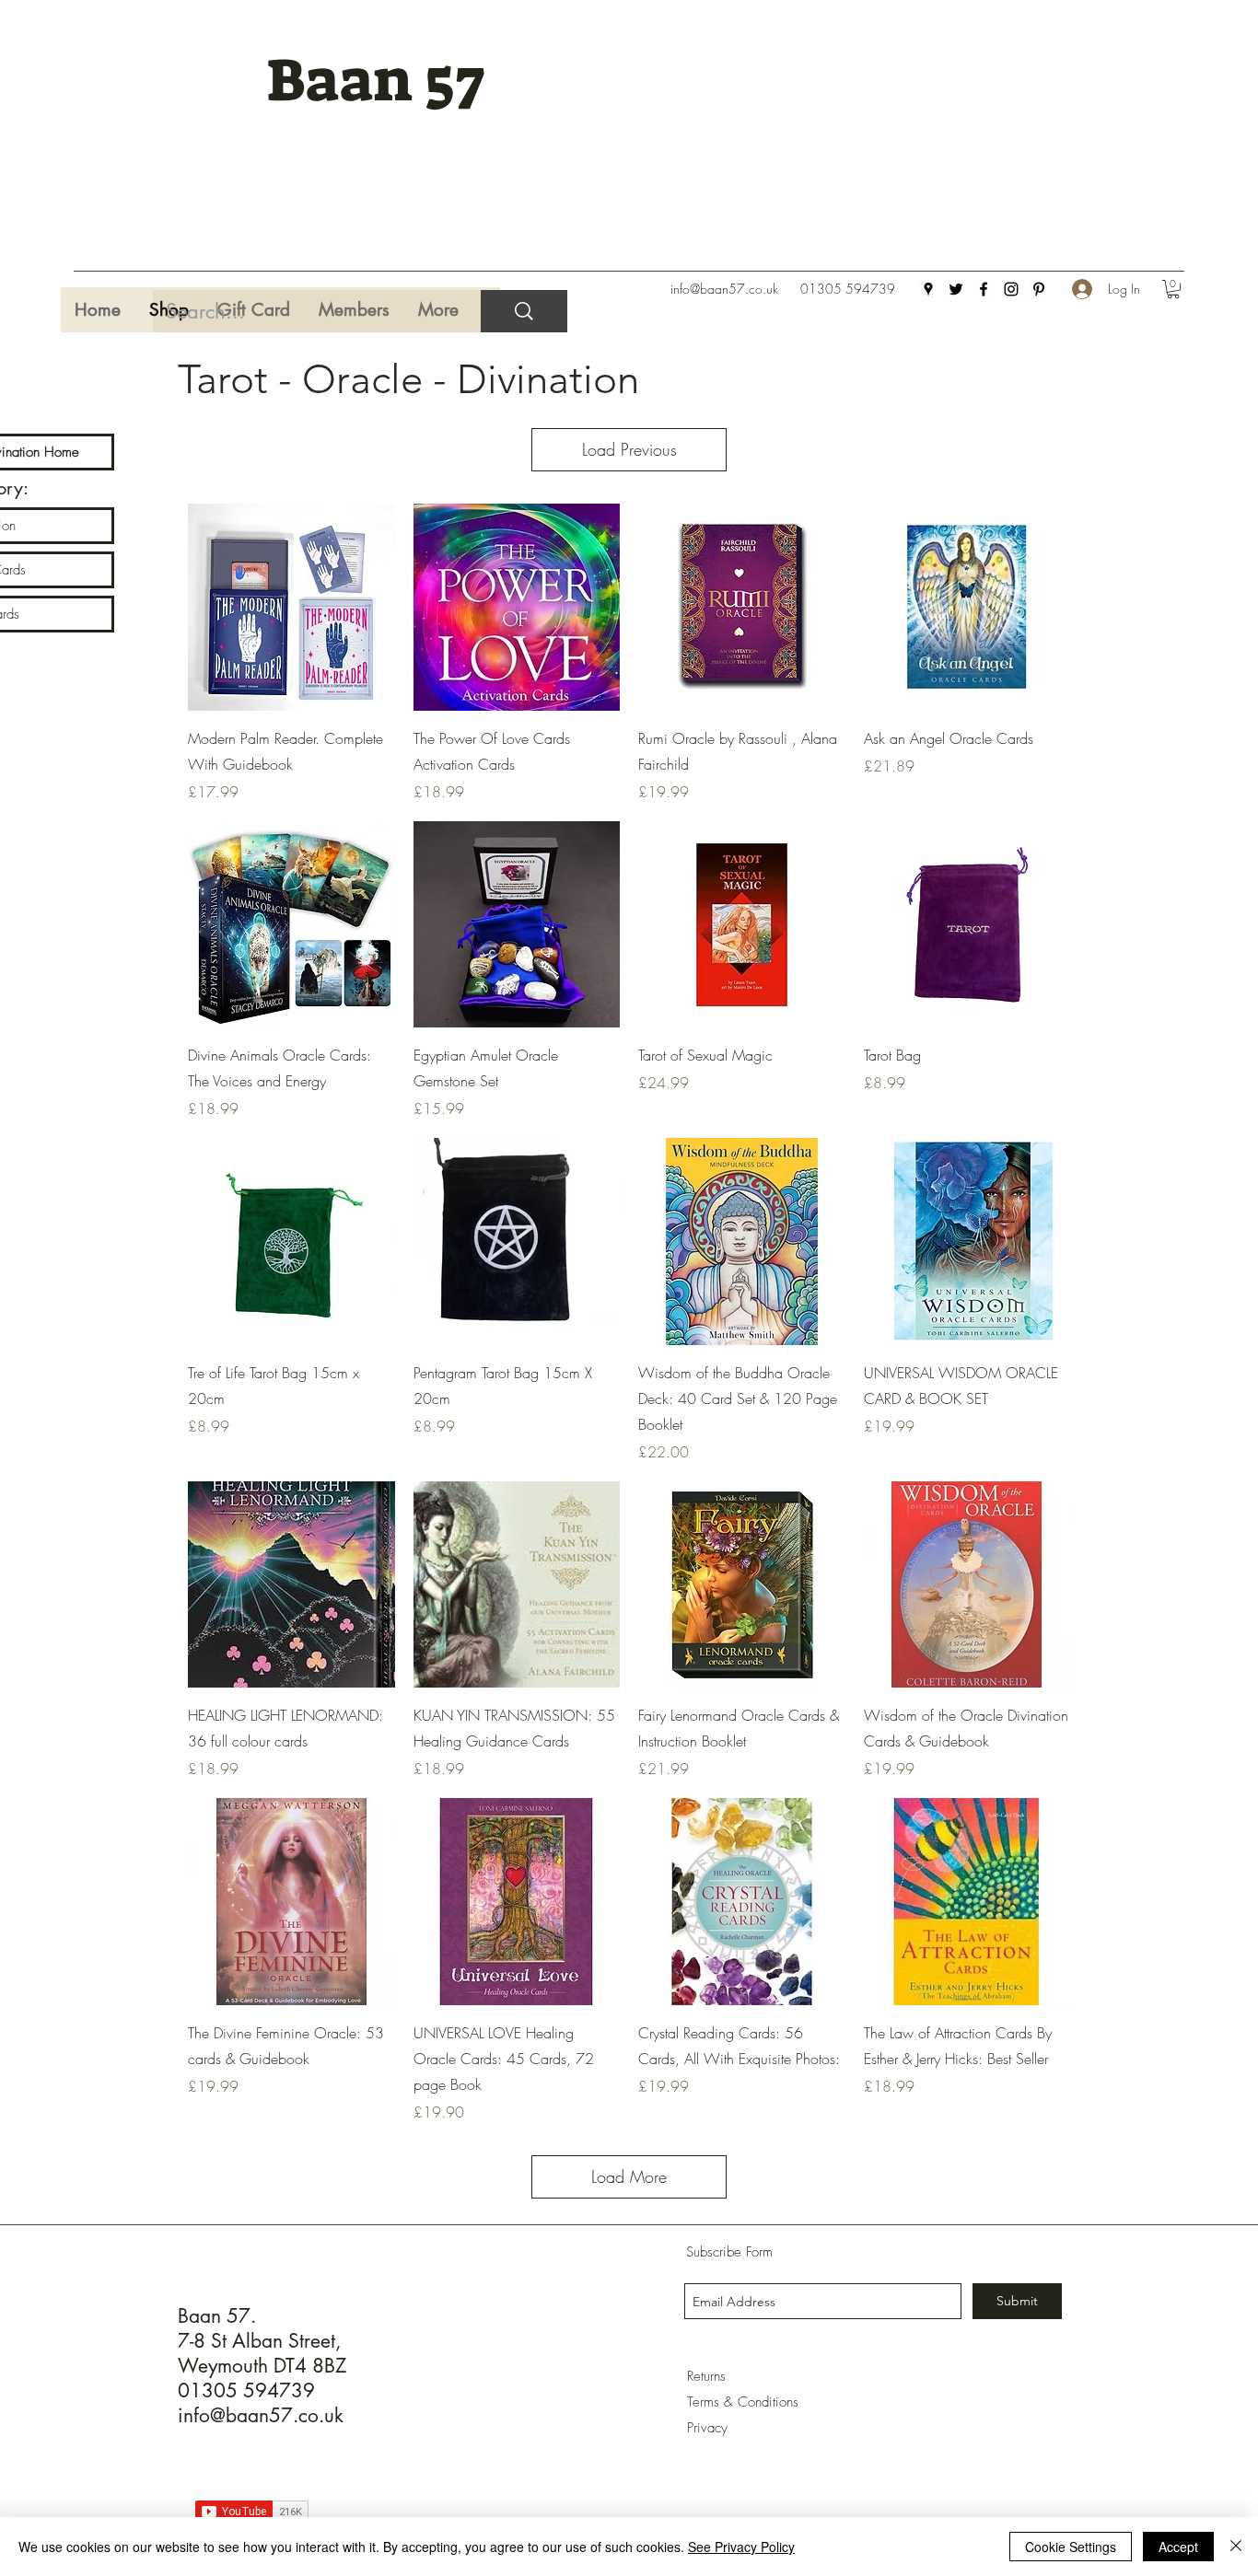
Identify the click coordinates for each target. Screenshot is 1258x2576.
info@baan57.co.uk (724, 289)
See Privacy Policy (741, 2547)
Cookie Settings (1071, 2547)
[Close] (1236, 2547)
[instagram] (1011, 289)
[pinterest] (1039, 289)
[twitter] (956, 289)
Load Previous (629, 449)
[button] (1173, 289)
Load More (629, 2176)
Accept (1178, 2547)
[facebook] (984, 289)
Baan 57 (375, 81)
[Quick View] (291, 607)
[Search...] (524, 311)
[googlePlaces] (928, 289)
